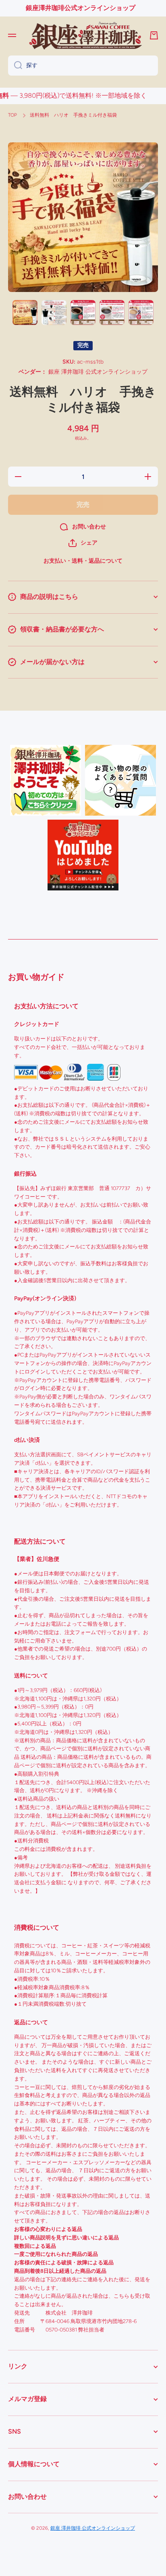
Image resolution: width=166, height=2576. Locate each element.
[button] (83, 543)
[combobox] (83, 66)
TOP (12, 115)
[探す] (15, 66)
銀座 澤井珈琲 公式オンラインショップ (93, 2528)
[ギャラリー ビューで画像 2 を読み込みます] (54, 312)
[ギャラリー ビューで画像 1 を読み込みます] (25, 312)
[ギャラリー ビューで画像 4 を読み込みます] (112, 312)
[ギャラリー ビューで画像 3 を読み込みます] (83, 312)
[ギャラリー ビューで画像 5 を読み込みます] (141, 312)
